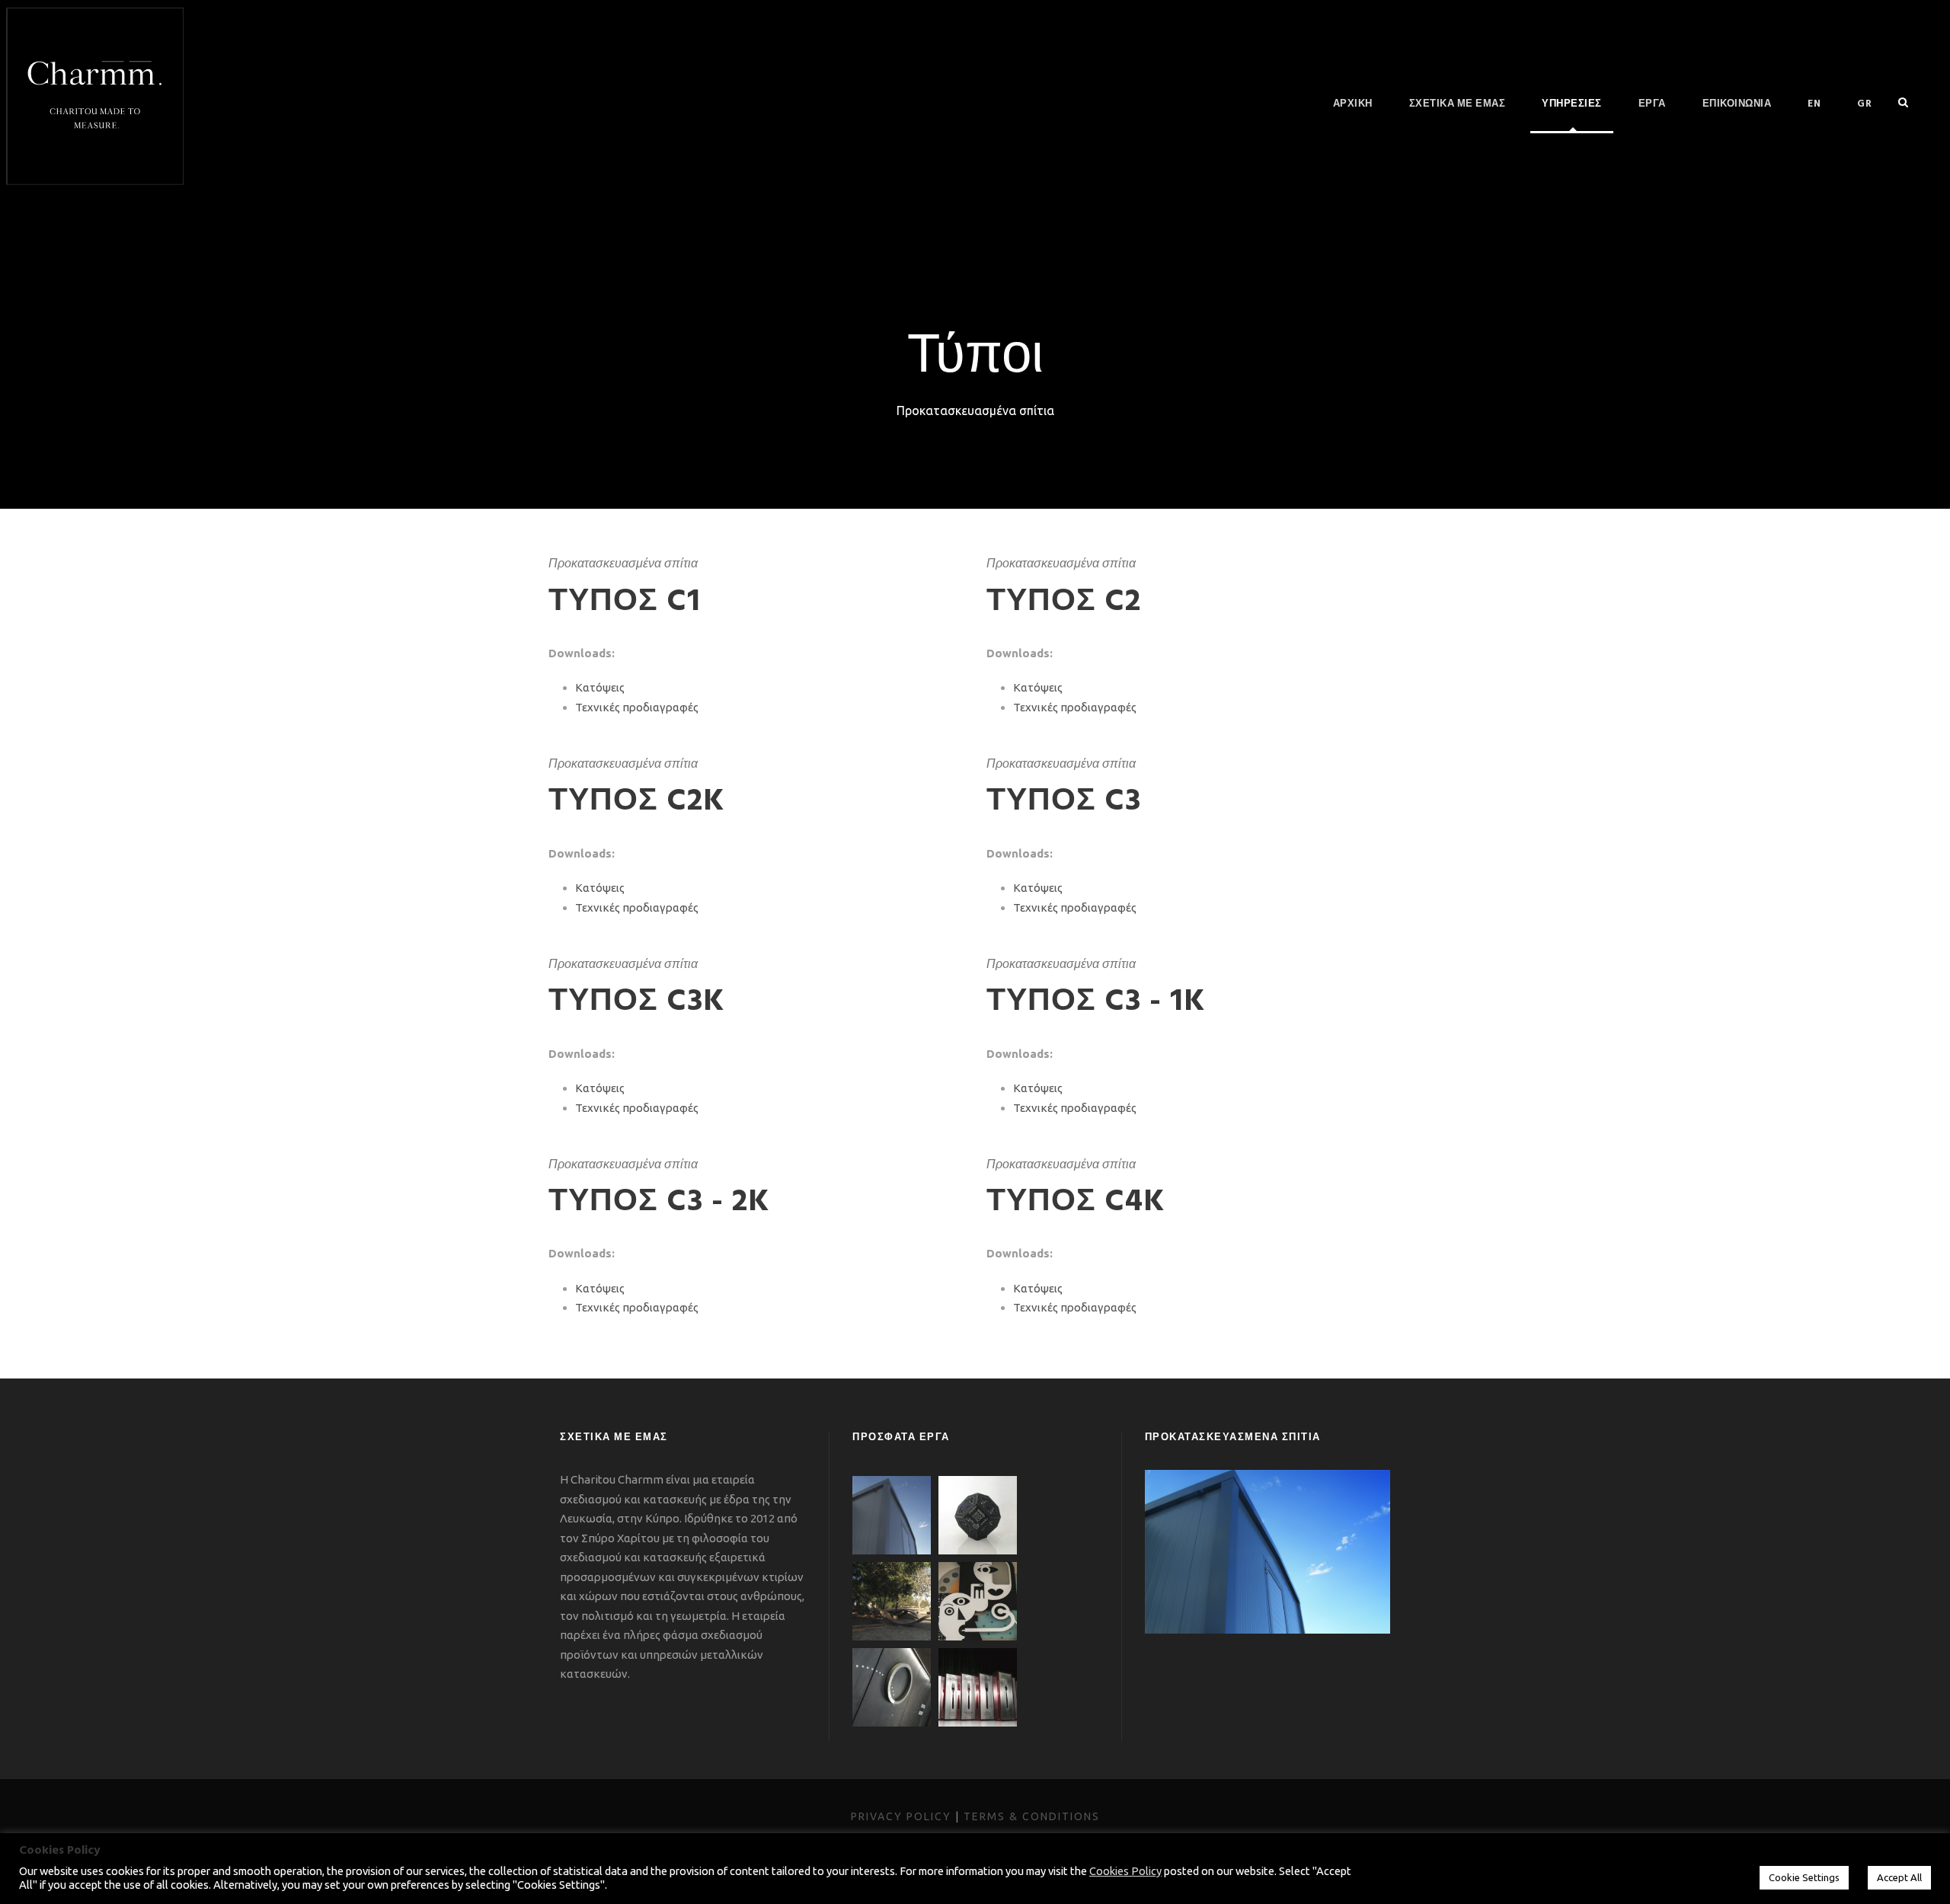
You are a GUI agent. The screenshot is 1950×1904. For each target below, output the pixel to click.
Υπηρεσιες (1572, 104)
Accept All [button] (1899, 1877)
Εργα (1652, 104)
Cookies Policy (1125, 1871)
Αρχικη (1353, 104)
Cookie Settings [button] (1804, 1877)
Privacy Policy (901, 1816)
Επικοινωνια (1737, 104)
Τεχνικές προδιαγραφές (637, 707)
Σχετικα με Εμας (1458, 104)
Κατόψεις (600, 687)
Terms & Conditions (1032, 1816)
